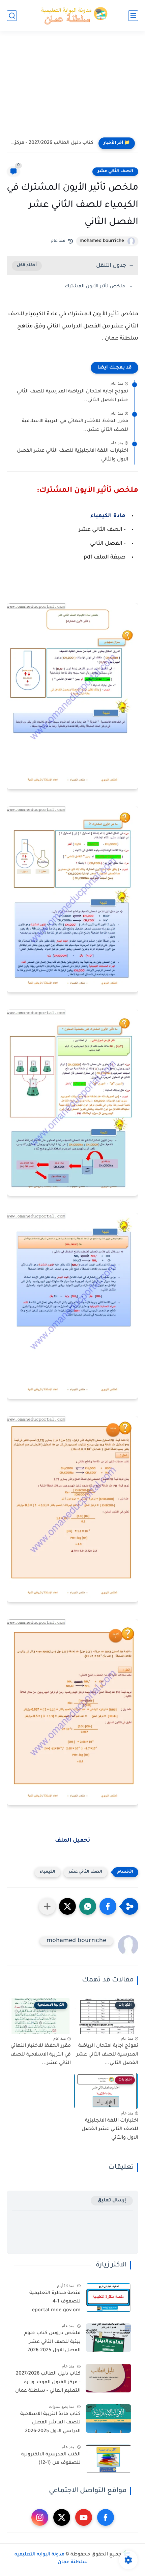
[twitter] (62, 2517)
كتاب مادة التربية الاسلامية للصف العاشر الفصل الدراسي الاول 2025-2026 (50, 2423)
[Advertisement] (72, 87)
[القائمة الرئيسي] (133, 16)
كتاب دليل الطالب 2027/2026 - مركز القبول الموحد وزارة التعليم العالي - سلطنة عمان (48, 2382)
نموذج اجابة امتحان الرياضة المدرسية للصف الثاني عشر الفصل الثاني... (72, 396)
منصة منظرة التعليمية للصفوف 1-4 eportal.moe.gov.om (55, 2302)
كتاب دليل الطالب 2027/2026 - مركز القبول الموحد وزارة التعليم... (52, 143)
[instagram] (40, 2517)
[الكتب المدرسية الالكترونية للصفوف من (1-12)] (108, 2459)
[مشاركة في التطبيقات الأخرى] (47, 1906)
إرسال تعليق (112, 2201)
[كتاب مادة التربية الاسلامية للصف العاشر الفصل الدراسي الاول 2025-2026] (108, 2419)
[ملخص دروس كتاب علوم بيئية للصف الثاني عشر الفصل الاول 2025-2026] (108, 2338)
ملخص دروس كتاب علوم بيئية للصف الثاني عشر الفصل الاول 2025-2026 (52, 2342)
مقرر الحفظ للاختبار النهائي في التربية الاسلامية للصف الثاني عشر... (75, 426)
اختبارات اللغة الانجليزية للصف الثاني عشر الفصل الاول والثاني (72, 455)
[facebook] (106, 2517)
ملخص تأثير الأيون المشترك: (94, 287)
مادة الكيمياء (108, 516)
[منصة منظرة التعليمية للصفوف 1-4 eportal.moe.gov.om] (108, 2298)
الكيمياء (48, 1872)
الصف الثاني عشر (115, 171)
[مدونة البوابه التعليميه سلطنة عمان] (72, 16)
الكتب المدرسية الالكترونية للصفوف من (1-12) (51, 2459)
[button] (108, 1906)
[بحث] (12, 16)
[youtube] (84, 2517)
